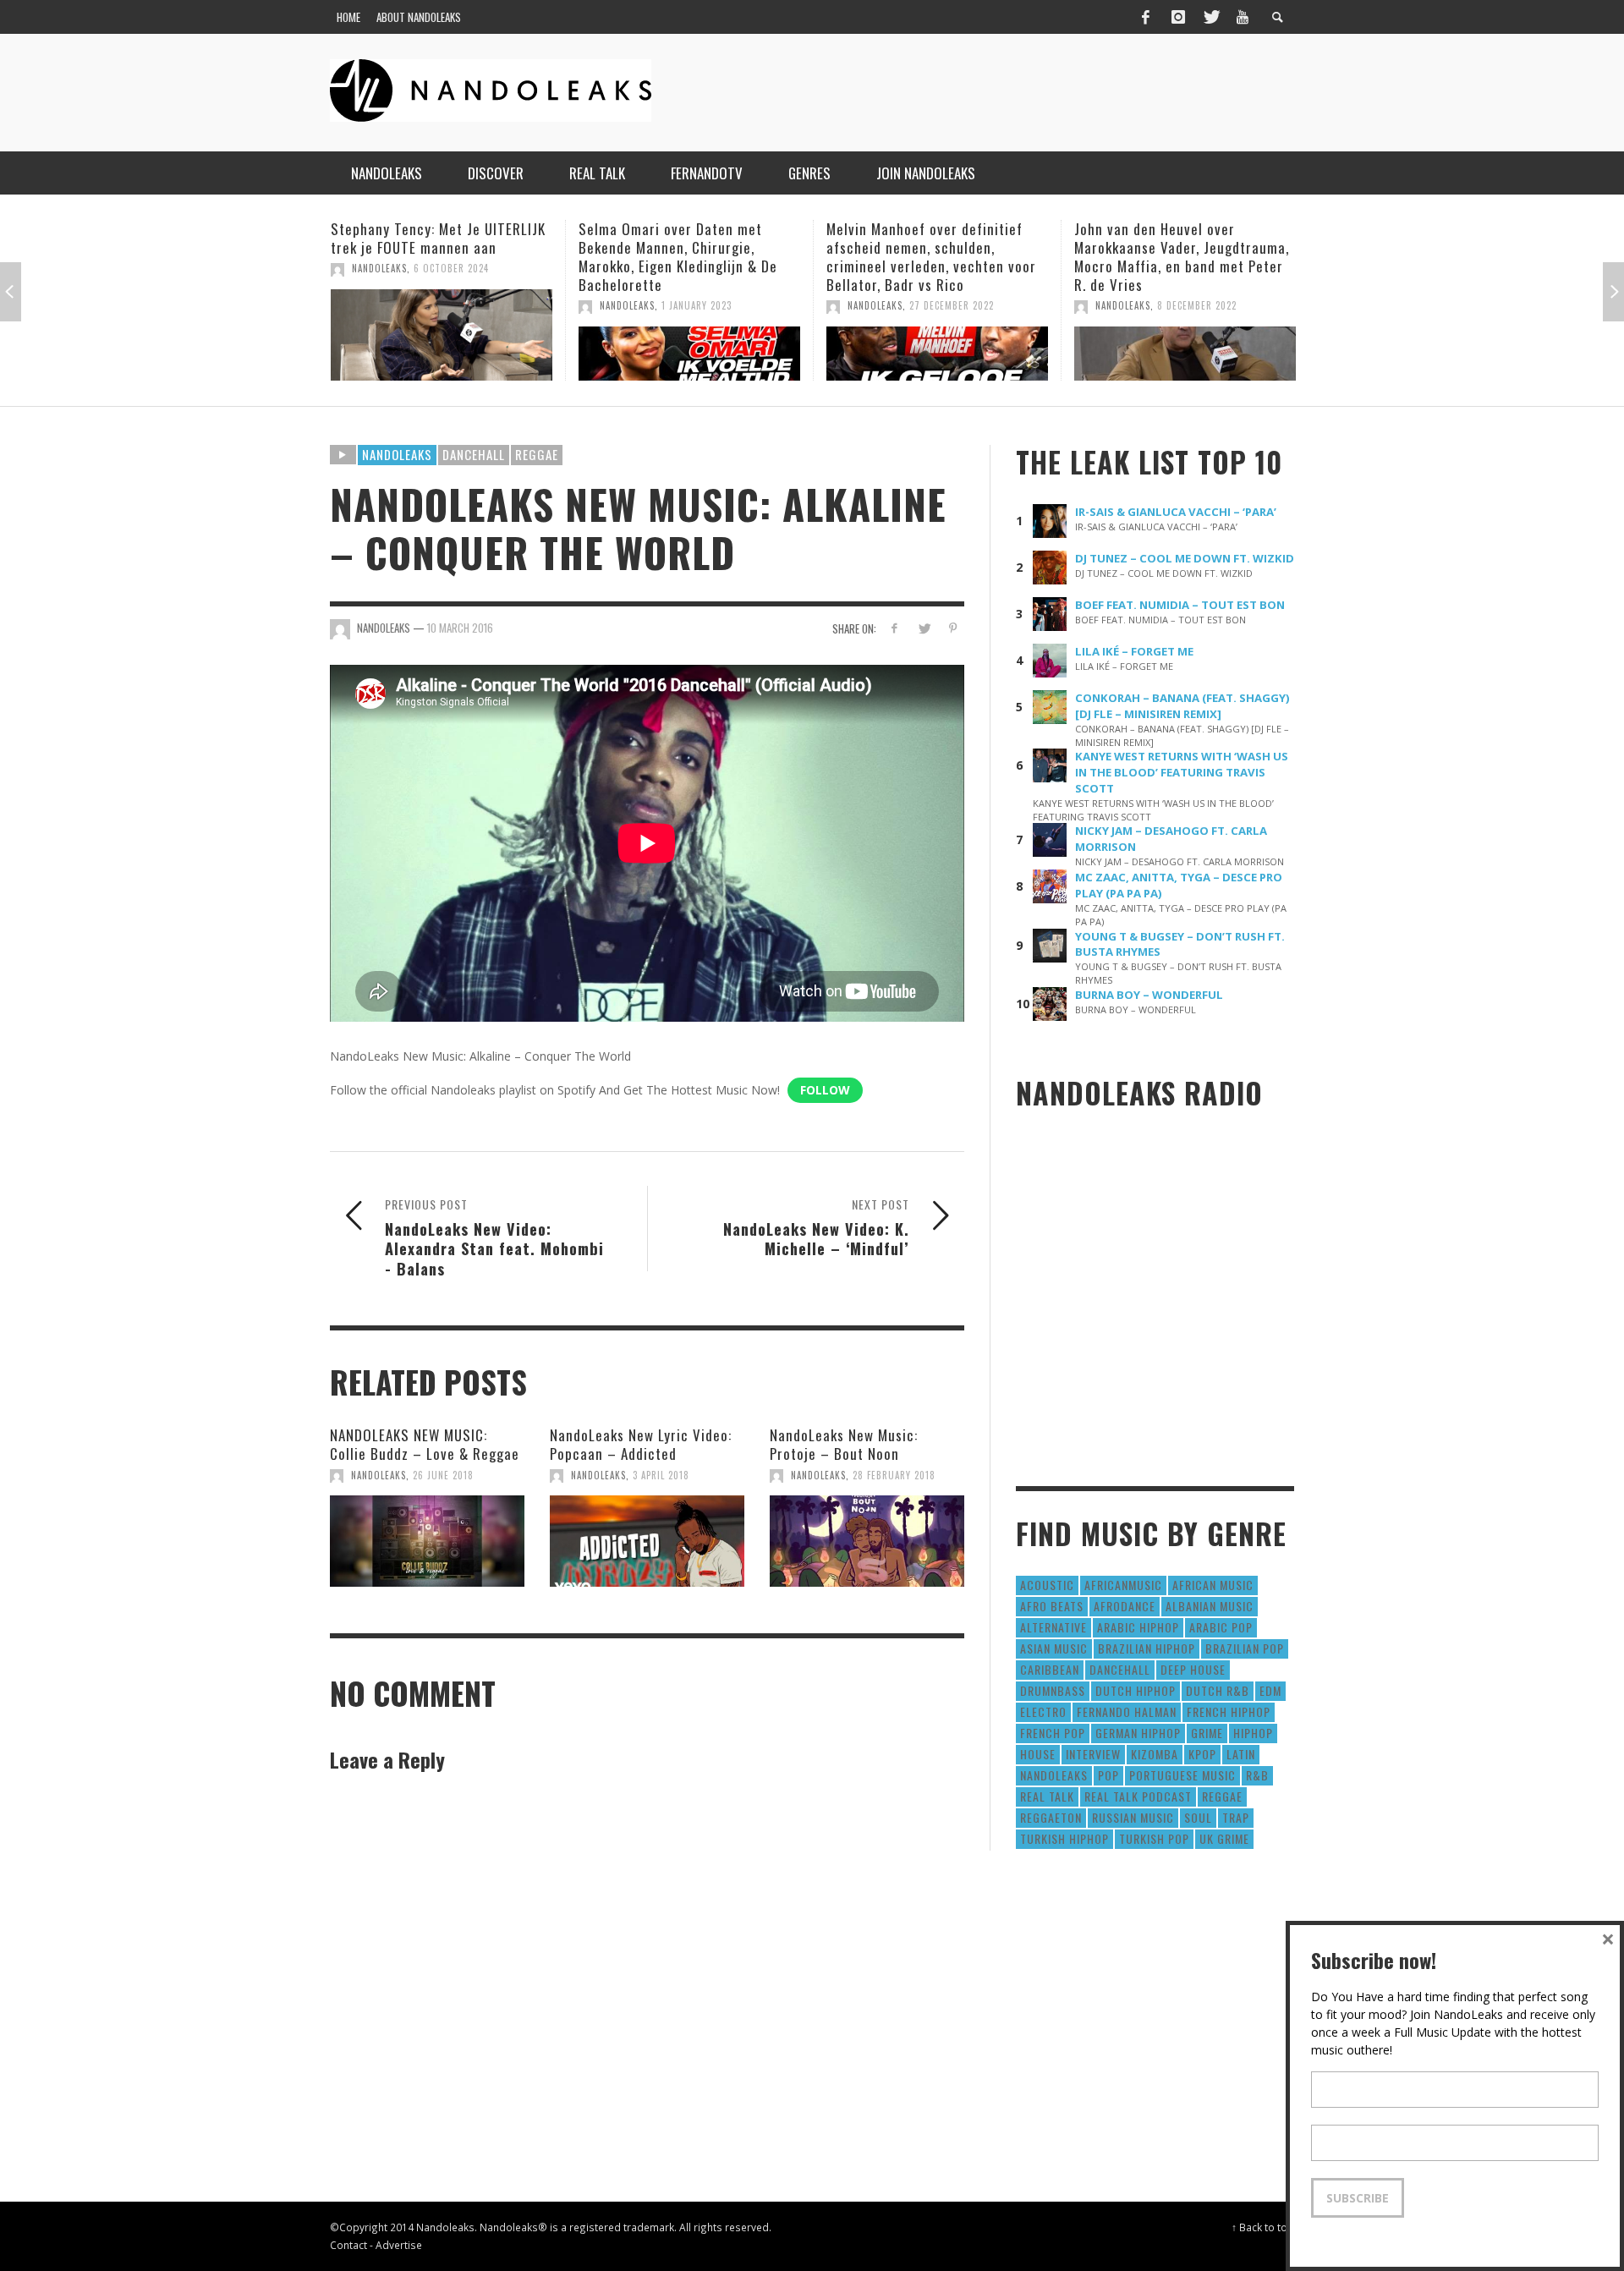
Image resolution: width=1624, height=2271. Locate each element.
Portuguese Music (1182, 1775)
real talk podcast (1138, 1796)
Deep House (1193, 1669)
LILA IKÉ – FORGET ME (1134, 651)
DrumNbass (1053, 1690)
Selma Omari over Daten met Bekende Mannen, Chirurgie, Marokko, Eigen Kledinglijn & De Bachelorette (430, 257)
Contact (348, 2245)
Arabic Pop (1221, 1627)
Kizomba (1155, 1754)
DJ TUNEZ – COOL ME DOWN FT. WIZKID (1185, 558)
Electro (1043, 1711)
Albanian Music (1210, 1606)
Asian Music (1054, 1648)
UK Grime (1224, 1838)
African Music (1213, 1585)
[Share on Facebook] (894, 628)
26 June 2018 (443, 1475)
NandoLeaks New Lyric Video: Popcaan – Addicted (641, 1444)
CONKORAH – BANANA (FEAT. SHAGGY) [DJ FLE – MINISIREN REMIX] (1182, 706)
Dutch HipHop (1136, 1690)
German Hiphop (1138, 1733)
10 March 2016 (460, 628)
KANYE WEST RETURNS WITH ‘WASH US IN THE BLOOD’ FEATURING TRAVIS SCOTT (1182, 772)
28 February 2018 (894, 1475)
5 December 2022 (1196, 305)
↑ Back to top (1263, 2227)
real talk (1047, 1796)
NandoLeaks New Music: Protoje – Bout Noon (844, 1444)
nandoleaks (1054, 1775)
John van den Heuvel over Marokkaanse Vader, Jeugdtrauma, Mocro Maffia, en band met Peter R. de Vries (934, 257)
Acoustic (1047, 1585)
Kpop (1202, 1754)
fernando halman (1127, 1711)
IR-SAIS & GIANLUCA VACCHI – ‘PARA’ (1176, 512)
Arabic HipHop (1138, 1627)
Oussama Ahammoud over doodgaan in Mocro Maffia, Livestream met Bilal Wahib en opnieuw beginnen (1171, 257)
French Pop (1053, 1733)
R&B (1257, 1775)
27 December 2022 (704, 305)
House (1038, 1754)
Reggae (537, 454)
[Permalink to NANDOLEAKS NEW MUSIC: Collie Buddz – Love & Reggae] (427, 1541)
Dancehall (474, 454)
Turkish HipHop (1064, 1838)
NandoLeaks (379, 305)
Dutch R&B (1218, 1690)
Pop (1108, 1775)
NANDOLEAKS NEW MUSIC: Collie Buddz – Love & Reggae (425, 1444)
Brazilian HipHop (1147, 1648)
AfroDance (1125, 1606)
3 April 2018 (661, 1475)
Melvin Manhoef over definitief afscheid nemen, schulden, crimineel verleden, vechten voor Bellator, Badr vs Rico (683, 257)
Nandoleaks (397, 454)
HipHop (1253, 1733)
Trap (1236, 1817)
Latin (1241, 1754)
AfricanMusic (1123, 1585)
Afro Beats (1052, 1606)
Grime (1207, 1733)
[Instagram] (1178, 17)
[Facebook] (1145, 17)
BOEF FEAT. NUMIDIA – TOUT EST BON (1180, 605)
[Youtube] (1243, 17)
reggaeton (1051, 1817)
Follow (825, 1090)
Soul (1198, 1817)
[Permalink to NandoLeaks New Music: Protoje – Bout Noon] (867, 1541)
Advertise (399, 2245)
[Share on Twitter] (923, 628)
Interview (1093, 1754)
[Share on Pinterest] (953, 628)
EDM (1270, 1690)
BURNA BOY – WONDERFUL (1149, 995)
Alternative (1053, 1627)
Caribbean (1050, 1669)
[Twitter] (1210, 17)
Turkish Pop (1154, 1838)
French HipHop (1229, 1711)
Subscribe (1358, 2198)
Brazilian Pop (1245, 1648)
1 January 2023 (449, 305)
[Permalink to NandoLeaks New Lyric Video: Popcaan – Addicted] (647, 1541)
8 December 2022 (949, 305)
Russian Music (1133, 1817)
